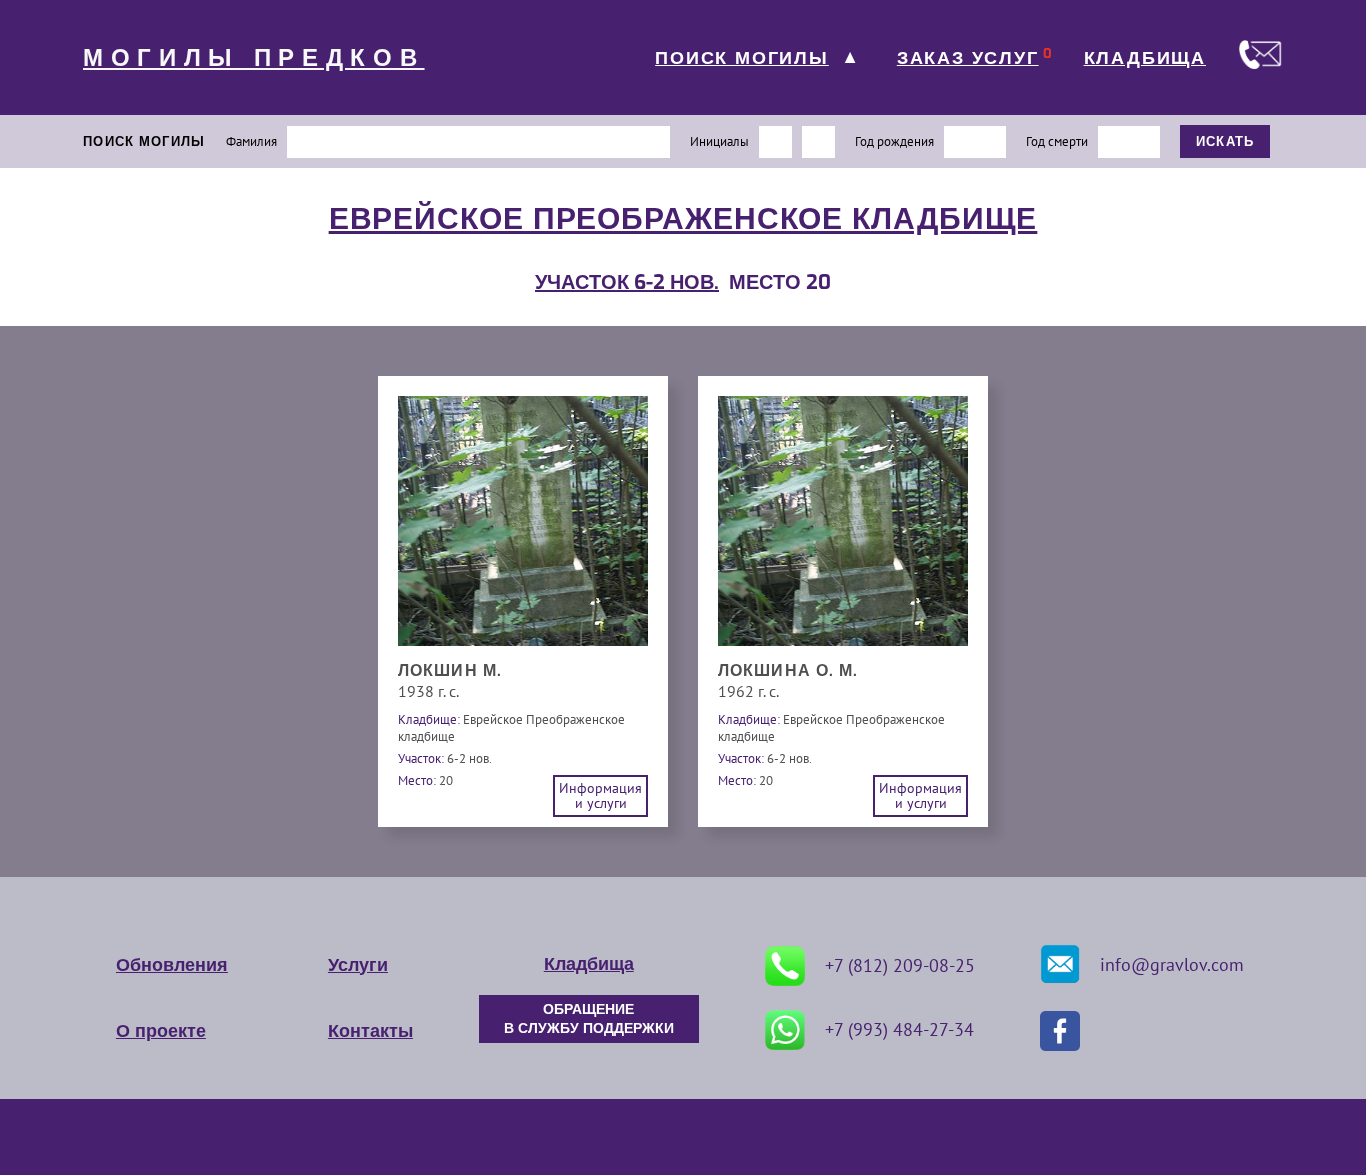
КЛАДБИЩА (1145, 58)
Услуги (358, 965)
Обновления (172, 965)
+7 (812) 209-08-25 (900, 965)
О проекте (161, 1031)
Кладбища (589, 964)
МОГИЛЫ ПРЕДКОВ (254, 58)
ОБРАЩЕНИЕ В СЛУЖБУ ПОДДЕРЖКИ (589, 1019)
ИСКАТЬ (1225, 141)
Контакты (370, 1031)
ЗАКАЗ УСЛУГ (968, 58)
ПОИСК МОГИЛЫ (742, 58)
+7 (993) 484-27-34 (899, 1029)
